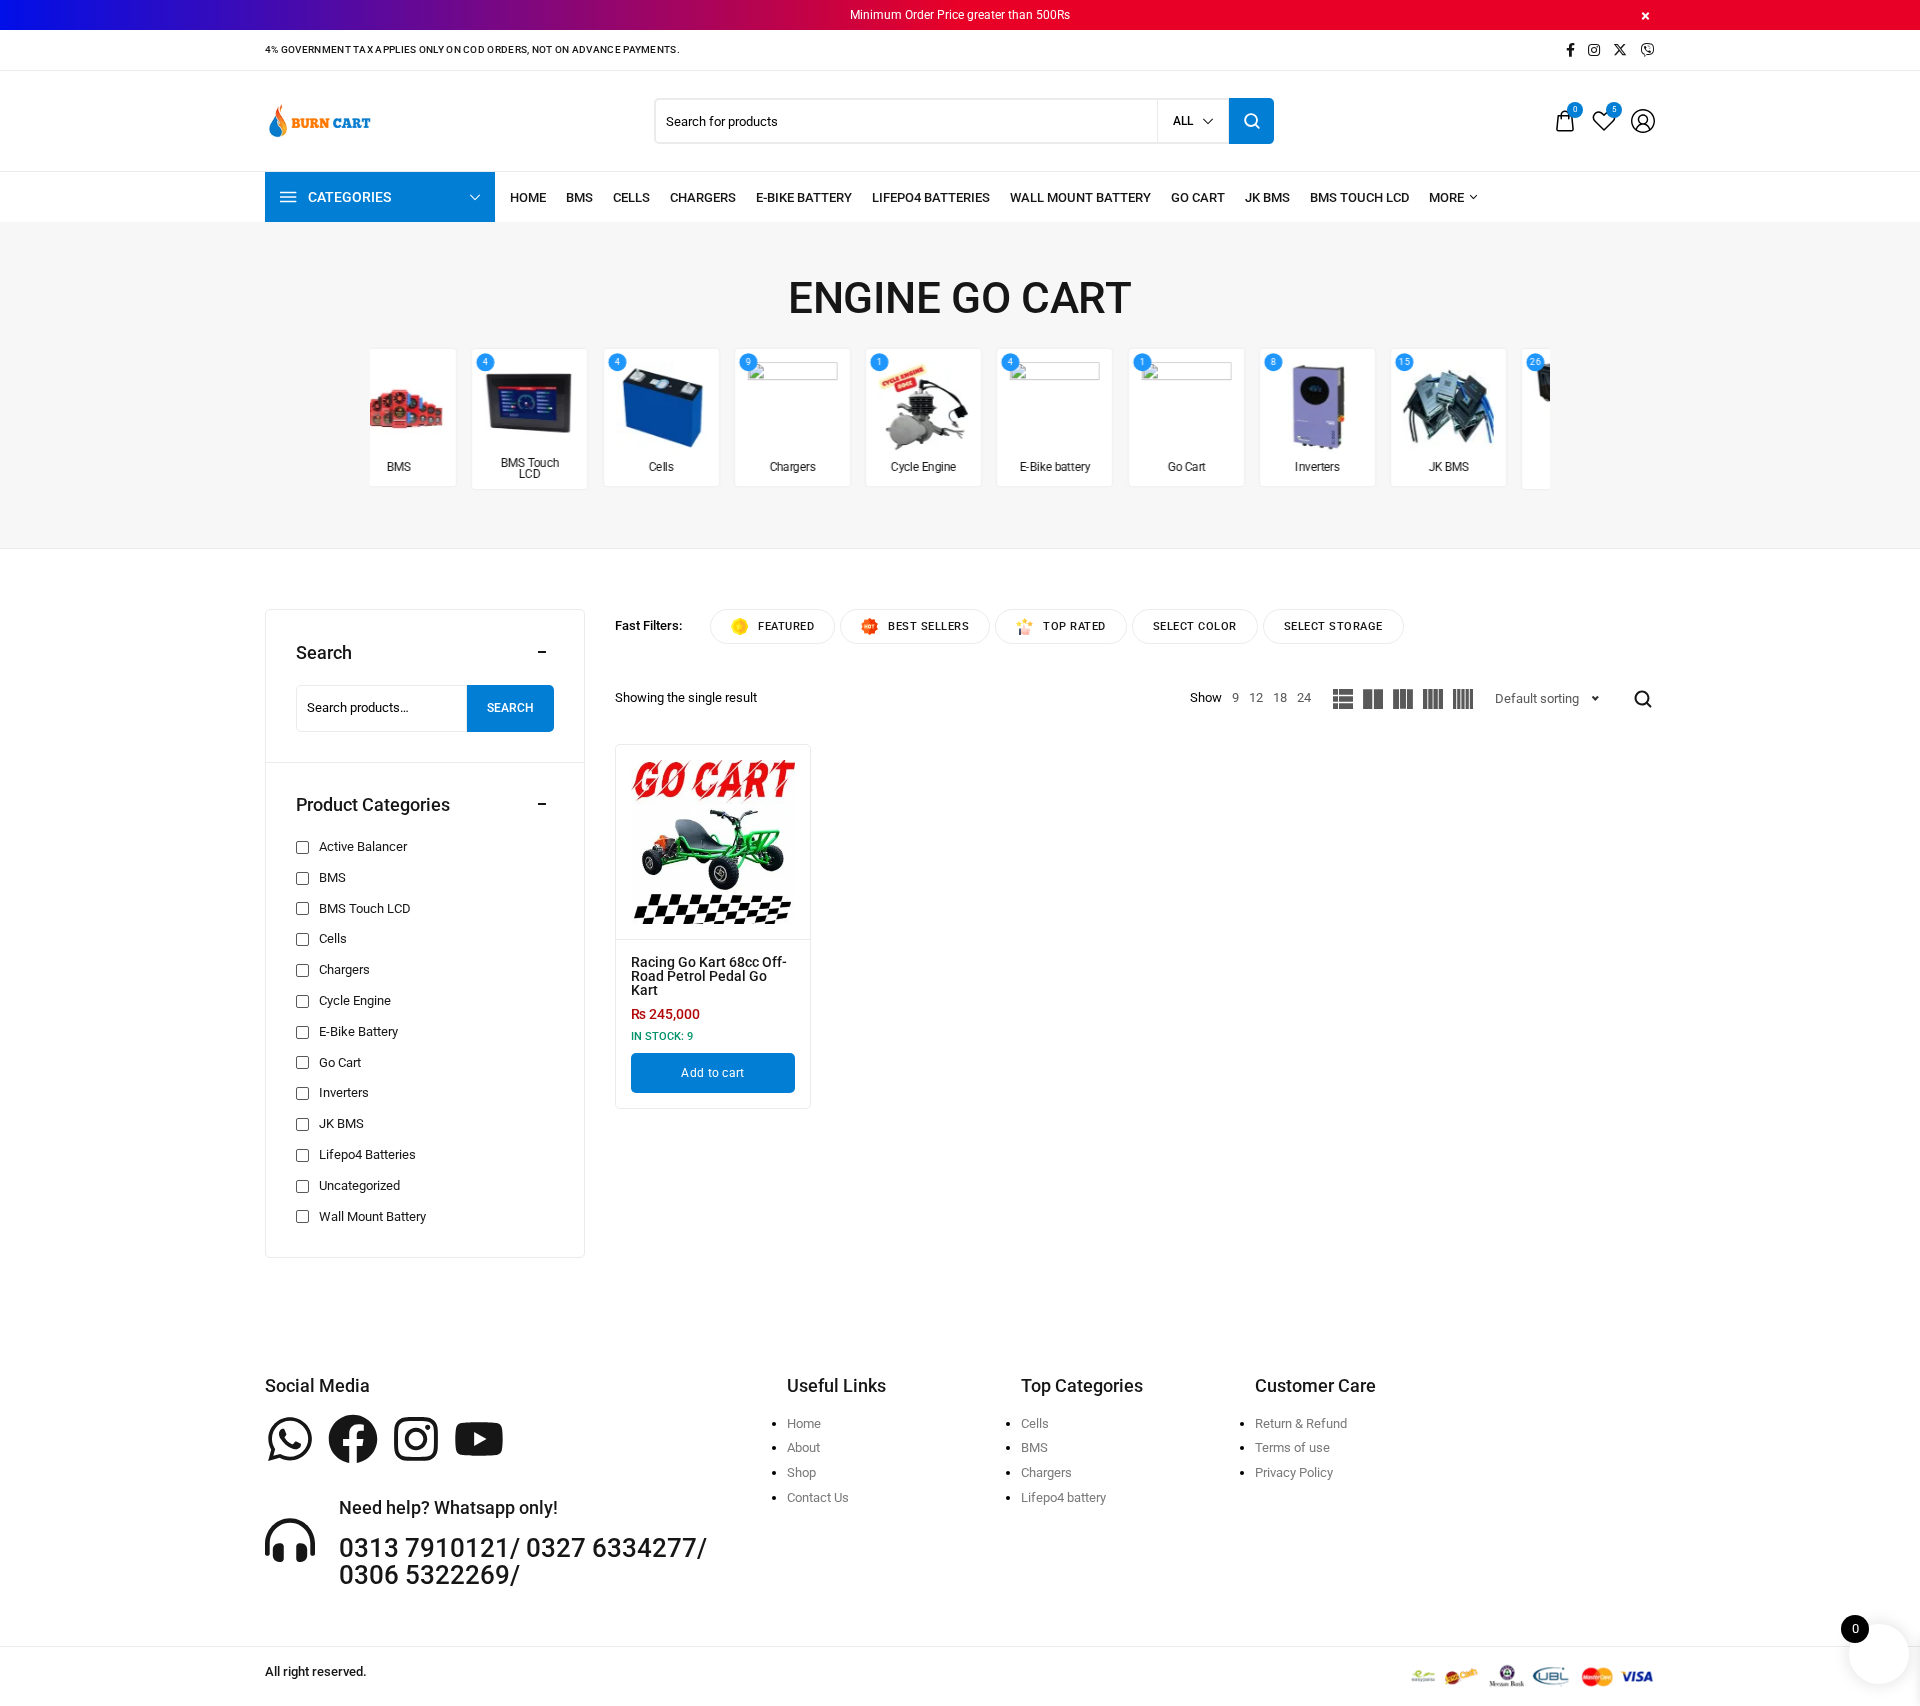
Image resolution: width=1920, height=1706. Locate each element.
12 (1256, 697)
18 (1280, 697)
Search (510, 708)
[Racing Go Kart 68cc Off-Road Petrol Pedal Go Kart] (713, 842)
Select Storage (1333, 626)
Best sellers (928, 626)
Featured (786, 626)
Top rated (1074, 626)
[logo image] (320, 119)
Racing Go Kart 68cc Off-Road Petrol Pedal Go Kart (709, 976)
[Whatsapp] (290, 1439)
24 (1304, 697)
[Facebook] (353, 1439)
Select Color (1195, 626)
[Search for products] (1251, 121)
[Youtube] (479, 1439)
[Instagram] (416, 1439)
